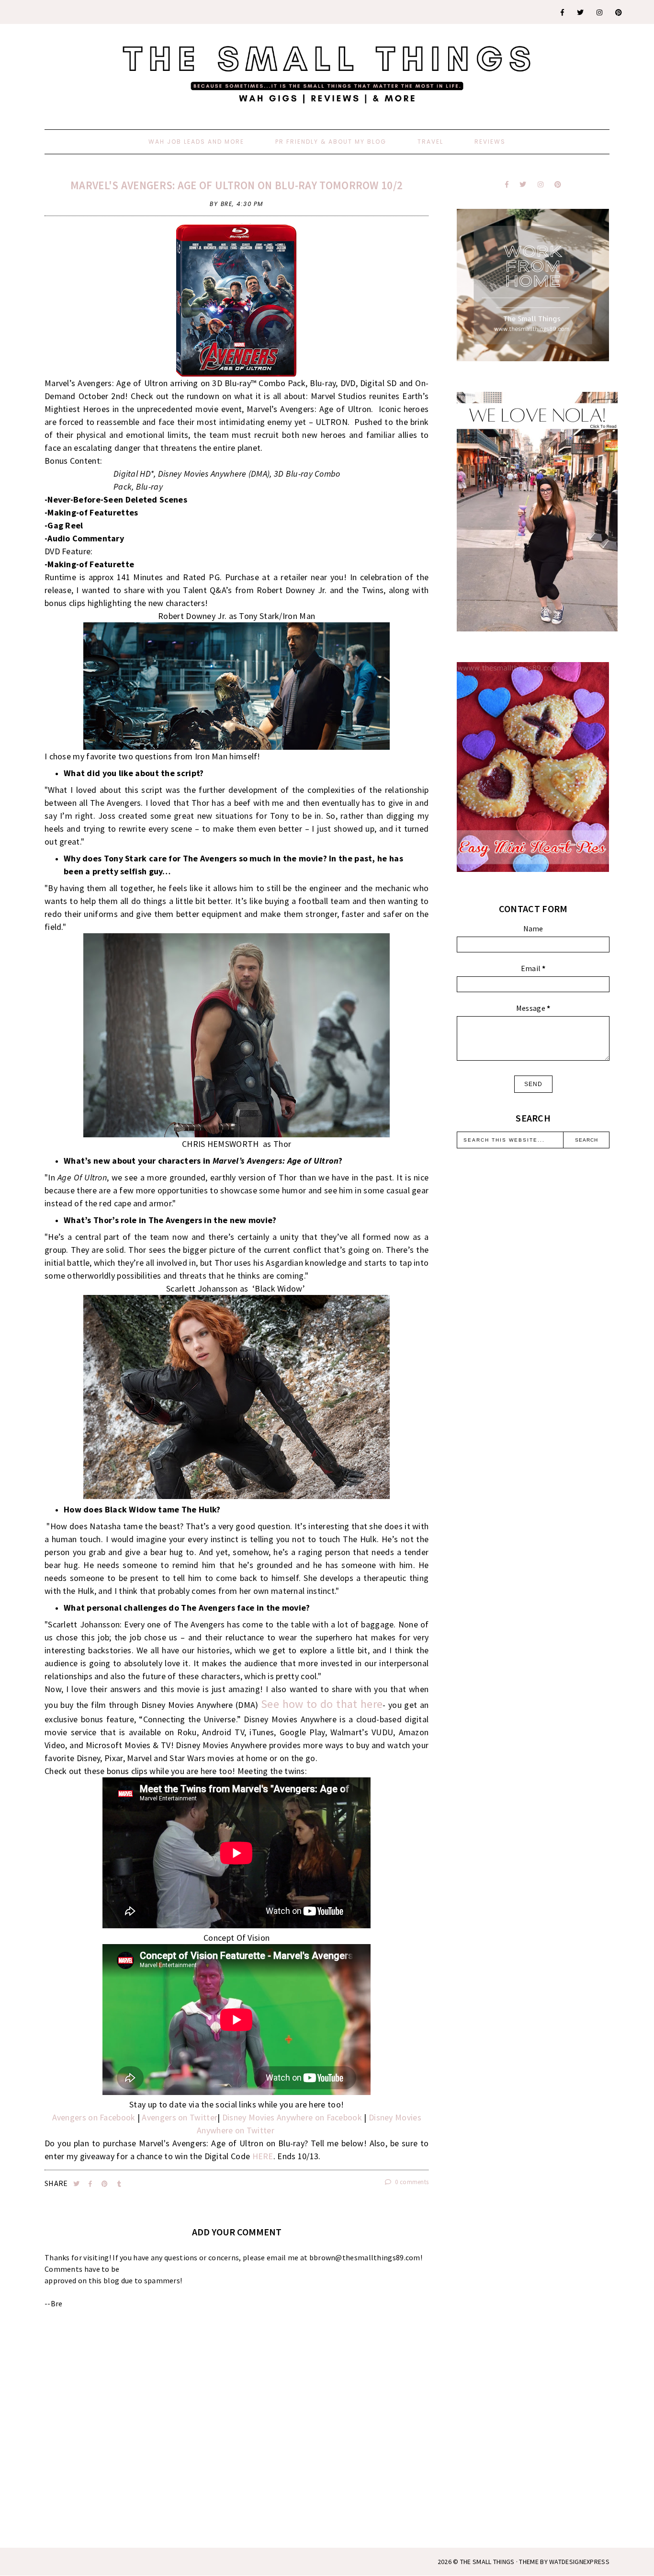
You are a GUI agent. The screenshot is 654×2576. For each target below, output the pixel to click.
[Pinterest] (619, 12)
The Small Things (487, 2562)
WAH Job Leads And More (196, 142)
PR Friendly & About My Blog (331, 142)
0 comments (411, 2182)
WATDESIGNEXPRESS (579, 2562)
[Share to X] (77, 2184)
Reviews (490, 142)
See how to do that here (322, 1704)
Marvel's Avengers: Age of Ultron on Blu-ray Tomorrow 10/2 (237, 185)
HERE (263, 2156)
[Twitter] (581, 12)
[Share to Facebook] (91, 2184)
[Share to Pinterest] (106, 2184)
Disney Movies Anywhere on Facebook (292, 2117)
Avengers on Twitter (180, 2117)
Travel (430, 142)
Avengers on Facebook (94, 2117)
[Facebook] (563, 12)
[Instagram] (600, 12)
